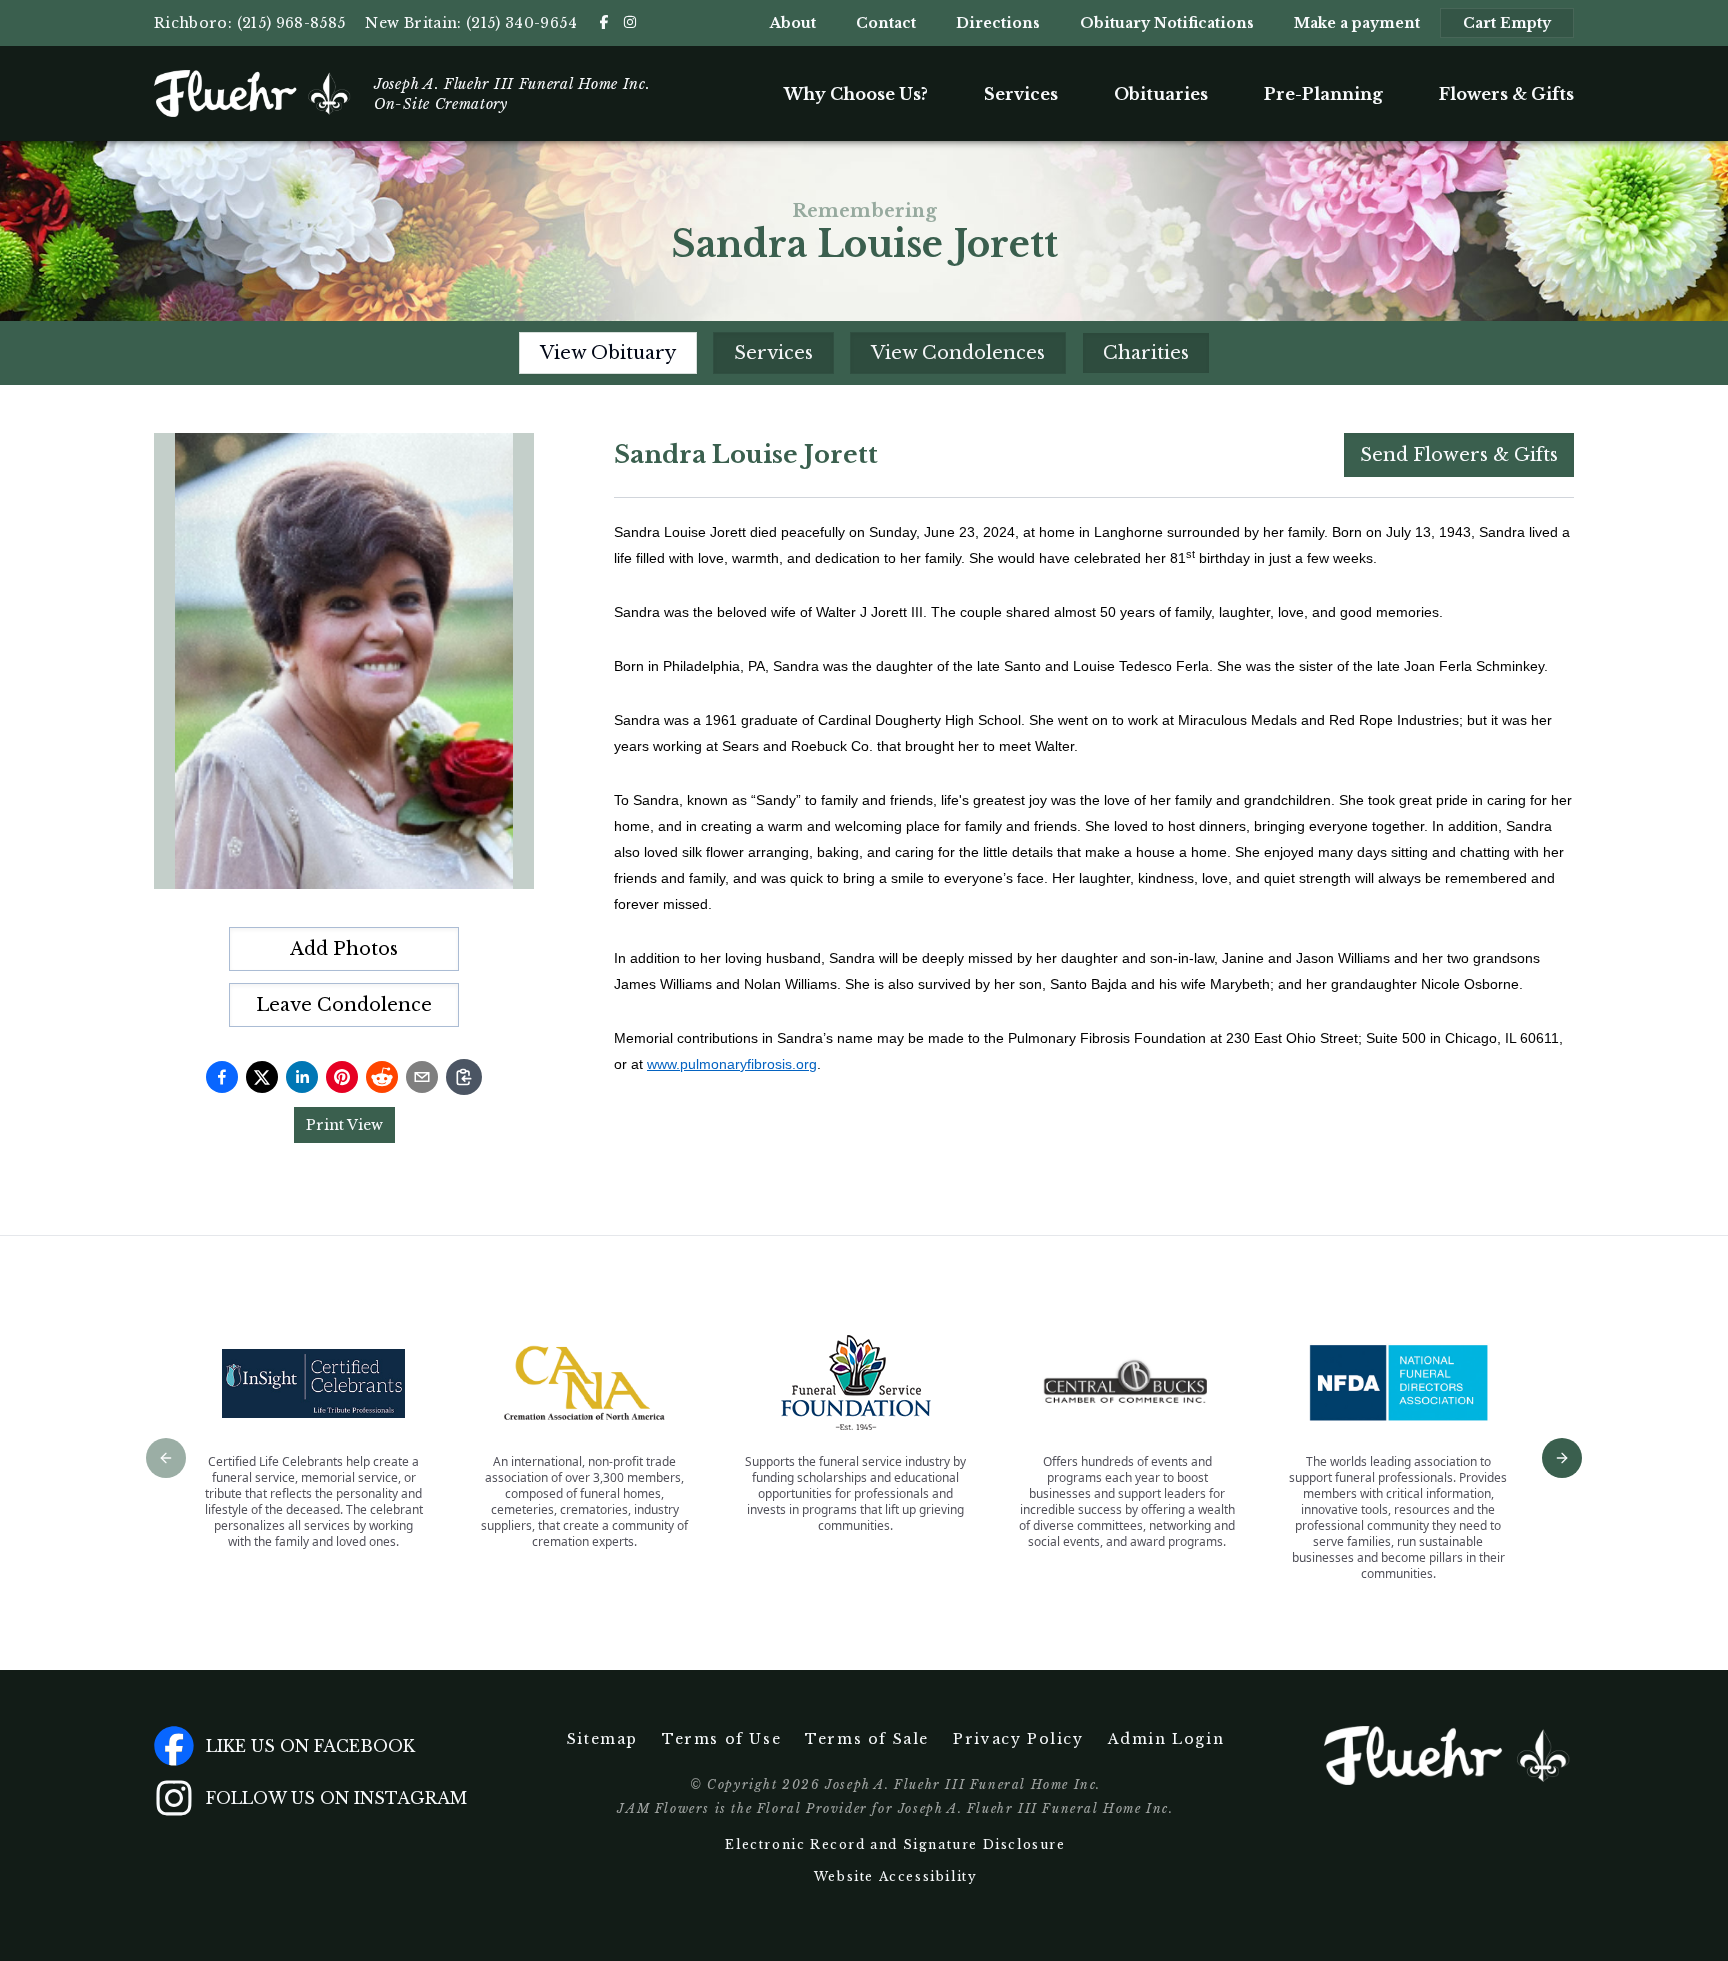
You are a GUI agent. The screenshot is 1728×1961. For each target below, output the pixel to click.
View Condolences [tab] (958, 353)
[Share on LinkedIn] (302, 1077)
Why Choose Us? (856, 94)
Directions (998, 23)
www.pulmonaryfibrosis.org (732, 1064)
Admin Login (1166, 1739)
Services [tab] (773, 353)
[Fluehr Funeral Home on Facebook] (604, 22)
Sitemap (602, 1739)
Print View (344, 1125)
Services (1021, 94)
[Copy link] (464, 1077)
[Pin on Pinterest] (342, 1077)
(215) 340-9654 (521, 23)
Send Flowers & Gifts (1459, 455)
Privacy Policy (1018, 1739)
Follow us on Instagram (336, 1798)
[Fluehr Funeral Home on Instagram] (630, 22)
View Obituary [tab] (608, 353)
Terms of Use (721, 1739)
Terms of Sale (867, 1739)
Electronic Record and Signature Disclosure (895, 1844)
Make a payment (1357, 23)
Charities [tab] (1146, 353)
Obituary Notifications (1167, 23)
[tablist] (864, 353)
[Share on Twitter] (262, 1077)
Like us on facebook (310, 1746)
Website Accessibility (896, 1876)
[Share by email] (422, 1077)
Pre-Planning (1323, 94)
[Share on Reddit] (382, 1077)
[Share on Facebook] (222, 1077)
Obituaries (1161, 94)
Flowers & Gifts (1506, 94)
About (793, 23)
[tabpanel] (1094, 754)
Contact (886, 23)
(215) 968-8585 (291, 23)
